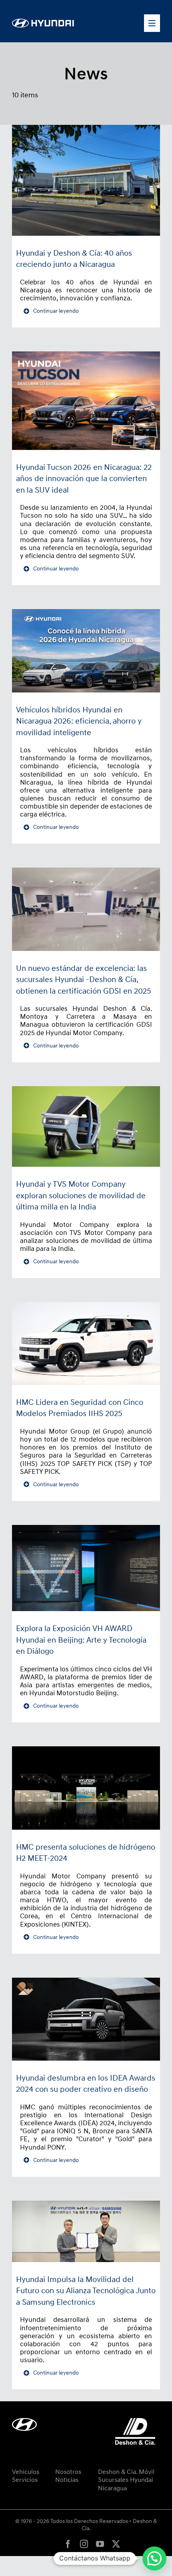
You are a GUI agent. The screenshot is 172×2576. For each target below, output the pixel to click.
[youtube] (100, 2544)
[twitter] (116, 2544)
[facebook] (68, 2544)
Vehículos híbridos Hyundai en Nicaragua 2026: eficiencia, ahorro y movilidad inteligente (79, 721)
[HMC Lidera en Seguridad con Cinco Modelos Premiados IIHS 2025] (86, 1343)
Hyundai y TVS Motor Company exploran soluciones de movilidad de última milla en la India (81, 1196)
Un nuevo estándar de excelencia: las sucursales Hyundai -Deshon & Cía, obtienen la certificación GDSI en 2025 (84, 980)
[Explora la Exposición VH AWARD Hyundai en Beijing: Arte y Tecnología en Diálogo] (86, 1568)
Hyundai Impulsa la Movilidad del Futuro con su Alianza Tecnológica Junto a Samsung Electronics (86, 2291)
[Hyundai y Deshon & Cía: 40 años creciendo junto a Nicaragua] (86, 180)
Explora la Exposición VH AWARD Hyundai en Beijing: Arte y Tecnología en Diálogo (81, 1640)
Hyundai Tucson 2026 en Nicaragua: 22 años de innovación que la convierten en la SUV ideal (84, 479)
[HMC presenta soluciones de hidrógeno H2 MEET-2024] (86, 1788)
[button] (154, 2558)
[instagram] (84, 2544)
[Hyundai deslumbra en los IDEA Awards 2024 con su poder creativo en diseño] (86, 2019)
